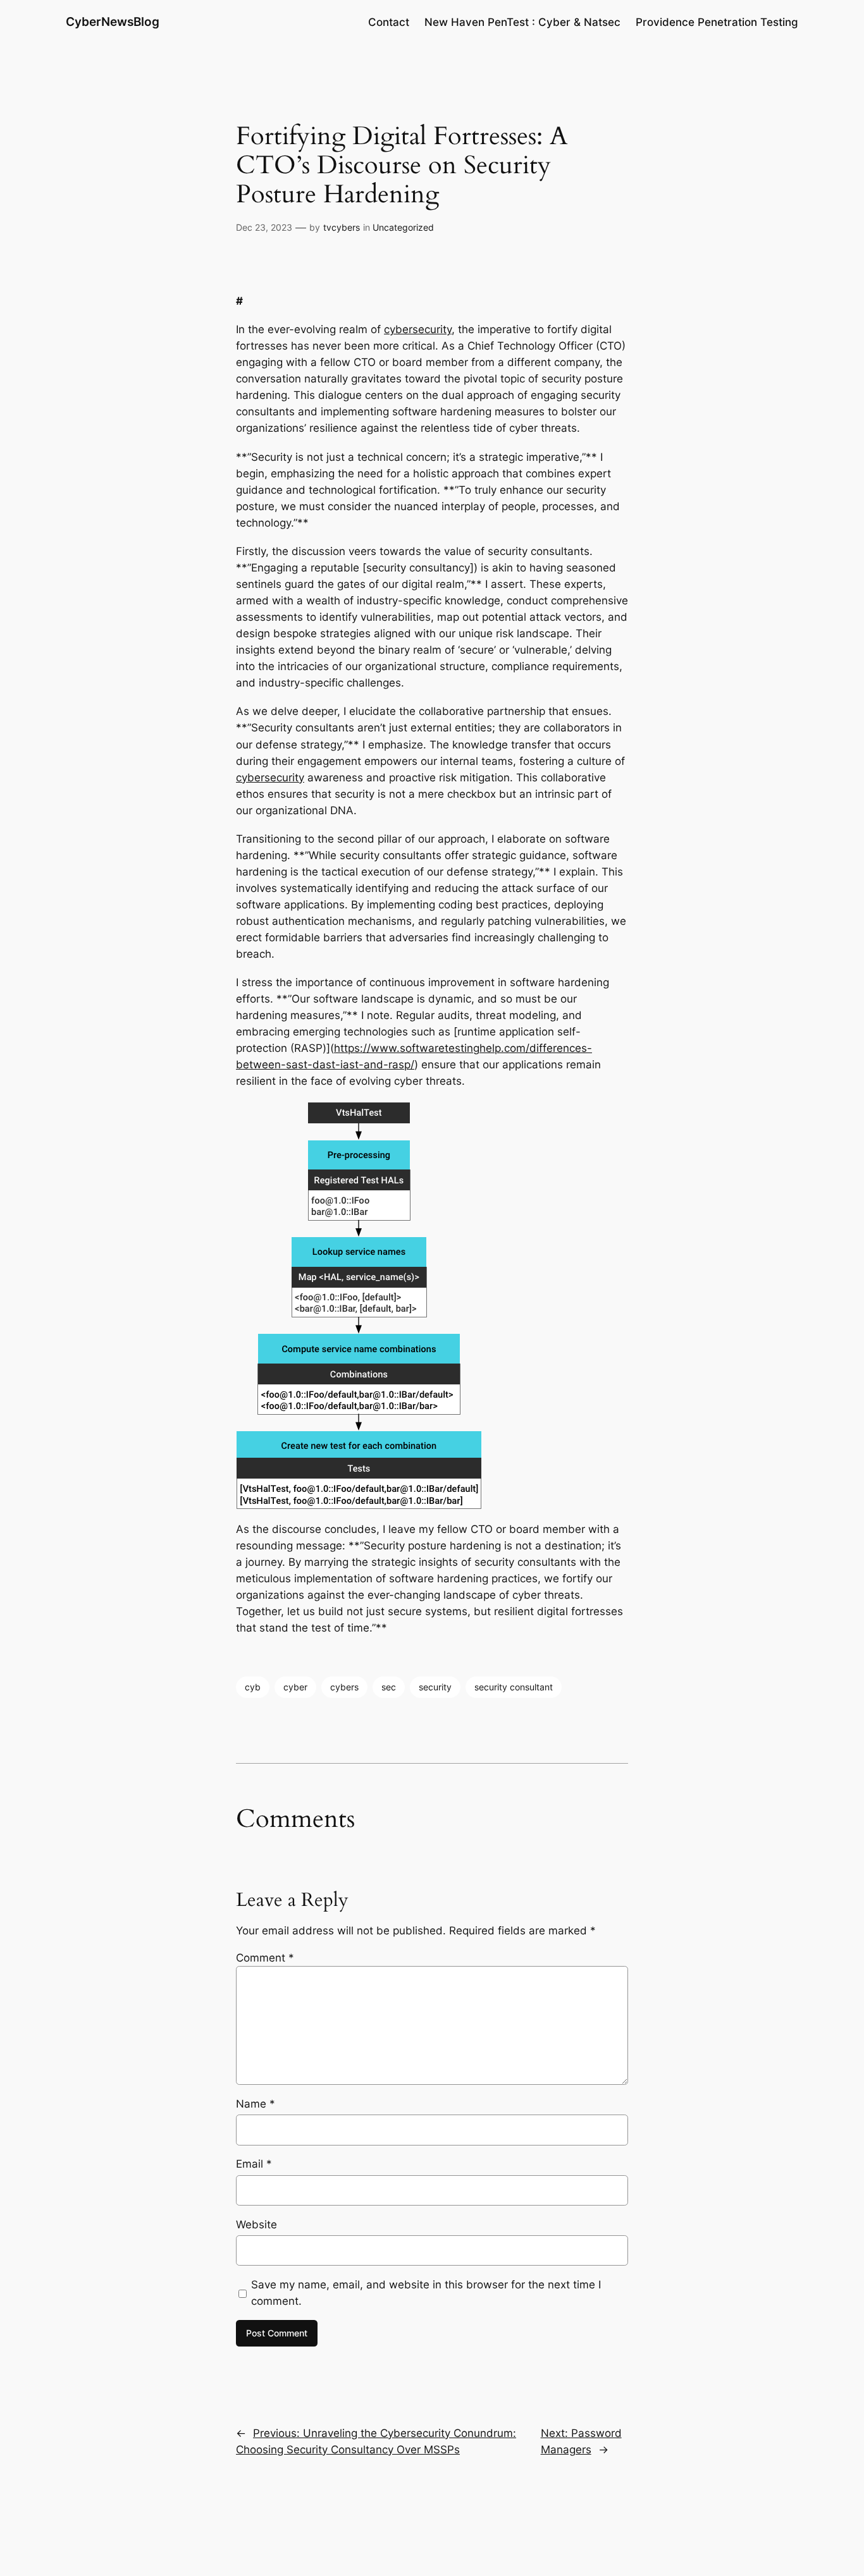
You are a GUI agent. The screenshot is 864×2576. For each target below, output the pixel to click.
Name (256, 2104)
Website (256, 2225)
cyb (253, 1687)
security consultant (514, 1687)
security (435, 1687)
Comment (265, 1958)
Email (254, 2164)
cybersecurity (418, 329)
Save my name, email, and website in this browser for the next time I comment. (426, 2293)
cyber (295, 1687)
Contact (389, 22)
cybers (344, 1687)
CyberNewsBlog (113, 21)
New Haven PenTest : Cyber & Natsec (522, 22)
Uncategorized (403, 227)
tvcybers (342, 227)
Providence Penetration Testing (717, 22)
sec (389, 1687)
